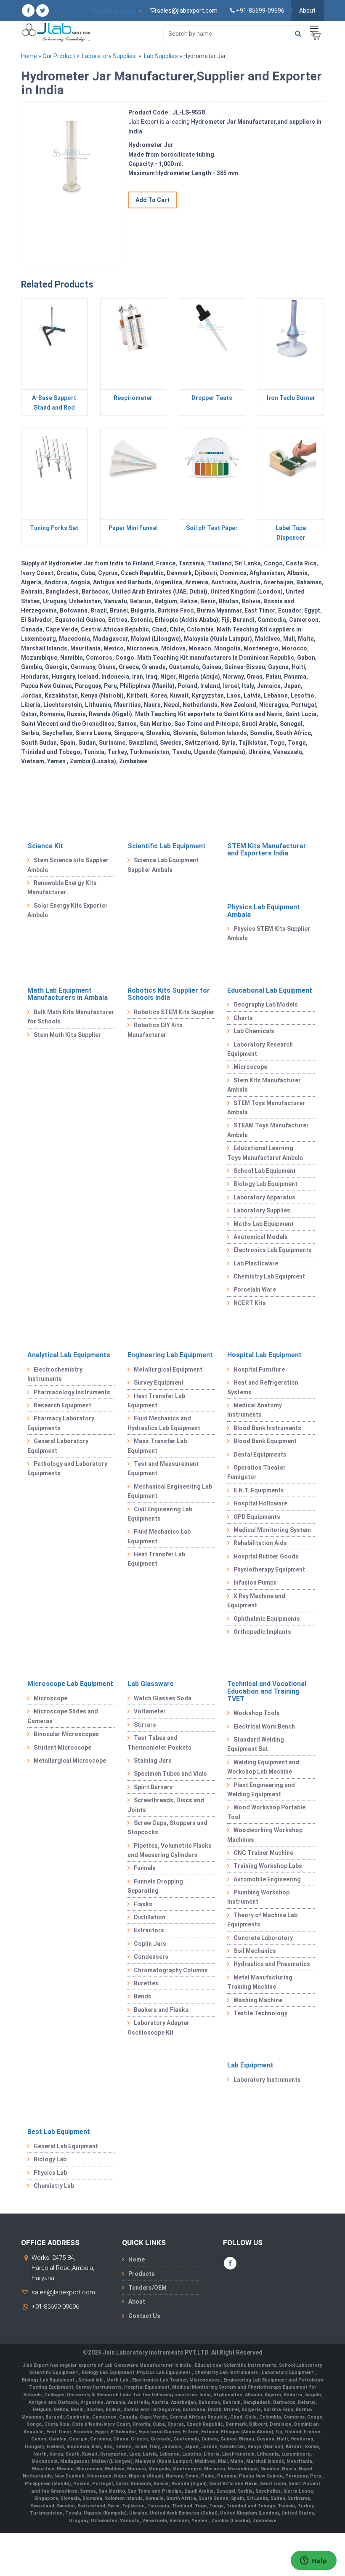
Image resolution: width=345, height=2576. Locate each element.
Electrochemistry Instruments (55, 1374)
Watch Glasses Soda (163, 1698)
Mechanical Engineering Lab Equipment (170, 1491)
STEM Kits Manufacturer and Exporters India (267, 850)
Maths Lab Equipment (264, 1224)
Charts (243, 1018)
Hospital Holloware (260, 1503)
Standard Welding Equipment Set (256, 1744)
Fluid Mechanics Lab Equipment (159, 1536)
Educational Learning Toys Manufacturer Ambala (265, 1153)
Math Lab (118, 2380)
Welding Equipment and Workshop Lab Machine (263, 1767)
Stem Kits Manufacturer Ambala (264, 1085)
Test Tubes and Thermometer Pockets (159, 1742)
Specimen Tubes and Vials (170, 1774)
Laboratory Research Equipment (260, 1049)
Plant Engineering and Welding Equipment (261, 1790)
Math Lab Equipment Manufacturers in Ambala (68, 994)
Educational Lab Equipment (270, 990)
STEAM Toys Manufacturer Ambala (268, 1130)
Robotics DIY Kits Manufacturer (155, 1030)
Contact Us (144, 2316)
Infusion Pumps (255, 1582)
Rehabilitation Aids (260, 1543)
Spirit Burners (153, 1787)
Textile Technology (260, 2013)
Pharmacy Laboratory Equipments (61, 1423)
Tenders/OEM (147, 2288)
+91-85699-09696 (55, 2307)
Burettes (146, 1983)
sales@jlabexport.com (63, 2292)
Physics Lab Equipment (164, 2372)
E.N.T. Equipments (259, 1490)
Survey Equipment (159, 1383)
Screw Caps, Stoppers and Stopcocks (167, 1827)
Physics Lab (50, 2173)
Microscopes (205, 2380)
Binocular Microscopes (66, 1734)
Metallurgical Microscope (70, 1761)
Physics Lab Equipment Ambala (264, 911)
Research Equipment (62, 1405)
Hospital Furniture (259, 1369)
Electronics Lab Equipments (273, 1250)
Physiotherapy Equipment (269, 1569)
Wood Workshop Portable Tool (266, 1812)
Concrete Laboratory (263, 1938)
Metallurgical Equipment (168, 1369)
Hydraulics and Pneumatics (272, 1964)
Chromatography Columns (171, 1970)
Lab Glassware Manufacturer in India (148, 2365)
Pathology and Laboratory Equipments (67, 1468)
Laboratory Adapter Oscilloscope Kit (158, 2027)
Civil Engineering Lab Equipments (160, 1514)
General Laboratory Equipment (58, 1446)
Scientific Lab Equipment (167, 846)
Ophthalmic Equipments (267, 1619)
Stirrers (145, 1725)
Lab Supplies (161, 56)
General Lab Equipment (66, 2146)
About (307, 11)
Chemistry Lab (54, 2186)
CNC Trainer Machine (263, 1853)
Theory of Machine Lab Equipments (262, 1920)
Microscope (250, 1067)
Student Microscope (62, 1748)
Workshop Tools (257, 1713)
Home (29, 56)
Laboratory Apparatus (264, 1197)
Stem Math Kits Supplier (67, 1035)
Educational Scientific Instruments (236, 2365)
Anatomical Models (261, 1237)
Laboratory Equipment (288, 2372)
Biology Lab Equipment (265, 1184)
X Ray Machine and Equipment (256, 1601)
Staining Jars (153, 1761)
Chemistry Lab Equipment (269, 1276)
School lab (91, 2380)
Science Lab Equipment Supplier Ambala (163, 865)
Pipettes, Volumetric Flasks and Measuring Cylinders (170, 1850)
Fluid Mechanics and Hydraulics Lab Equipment (164, 1423)
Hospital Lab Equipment (264, 1355)
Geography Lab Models (266, 1004)
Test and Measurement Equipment (163, 1468)
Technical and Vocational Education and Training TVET (267, 1691)
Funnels (145, 1868)
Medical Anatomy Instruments (255, 1410)
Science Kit (45, 846)
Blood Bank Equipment (265, 1441)
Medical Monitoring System (272, 1530)
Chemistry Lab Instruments (227, 2372)
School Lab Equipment (265, 1171)
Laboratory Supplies (109, 56)
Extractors (149, 1930)
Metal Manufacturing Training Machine (260, 1982)
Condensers (151, 1957)
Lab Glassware (151, 1684)
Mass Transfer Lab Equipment (157, 1446)
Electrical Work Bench (264, 1726)
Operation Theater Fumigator (256, 1472)
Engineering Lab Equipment (170, 1355)
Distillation (150, 1917)
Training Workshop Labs (268, 1866)
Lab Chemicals (254, 1031)
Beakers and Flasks (161, 2010)
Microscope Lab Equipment (70, 1684)
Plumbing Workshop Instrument (258, 1897)
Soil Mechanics (255, 1951)
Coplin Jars (150, 1944)
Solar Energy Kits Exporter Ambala (68, 910)
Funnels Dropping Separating (155, 1886)
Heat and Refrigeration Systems (263, 1387)
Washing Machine (258, 2000)
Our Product (59, 56)
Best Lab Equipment (59, 2132)
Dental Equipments (260, 1454)
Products (142, 2274)
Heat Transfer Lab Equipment (156, 1401)
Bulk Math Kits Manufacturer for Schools (71, 1017)
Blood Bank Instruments (267, 1428)
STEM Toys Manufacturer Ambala (266, 1108)
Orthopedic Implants (262, 1632)
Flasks (143, 1904)
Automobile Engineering (267, 1879)
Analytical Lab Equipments (69, 1355)
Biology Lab (50, 2159)
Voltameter (150, 1711)
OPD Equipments (257, 1517)
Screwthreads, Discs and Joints (166, 1805)
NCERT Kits (250, 1303)
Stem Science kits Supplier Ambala (68, 865)
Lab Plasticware (256, 1263)
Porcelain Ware (255, 1289)
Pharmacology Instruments (72, 1392)
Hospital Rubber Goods (266, 1556)
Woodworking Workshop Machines (265, 1835)
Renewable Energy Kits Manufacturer (62, 887)
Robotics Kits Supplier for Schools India (169, 994)
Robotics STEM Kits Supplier (174, 1012)
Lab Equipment (250, 2065)
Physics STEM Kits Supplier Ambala (269, 933)
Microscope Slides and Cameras (63, 1716)
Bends (143, 1996)
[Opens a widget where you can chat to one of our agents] (313, 2561)
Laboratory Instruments (267, 2080)
